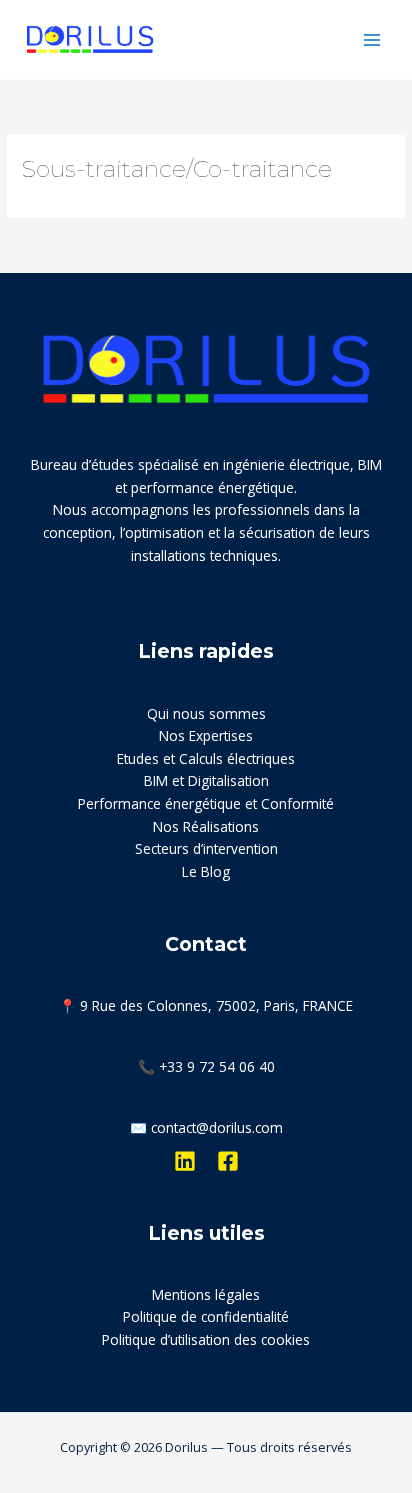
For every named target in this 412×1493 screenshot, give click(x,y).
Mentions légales (206, 1294)
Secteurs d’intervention (206, 848)
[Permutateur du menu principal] (372, 39)
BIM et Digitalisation (206, 780)
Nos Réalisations (206, 826)
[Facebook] (228, 1161)
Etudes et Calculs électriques (206, 758)
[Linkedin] (185, 1161)
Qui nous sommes (206, 713)
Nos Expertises (206, 735)
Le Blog (206, 871)
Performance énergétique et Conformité (206, 803)
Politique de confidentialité (206, 1316)
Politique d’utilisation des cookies (206, 1339)
